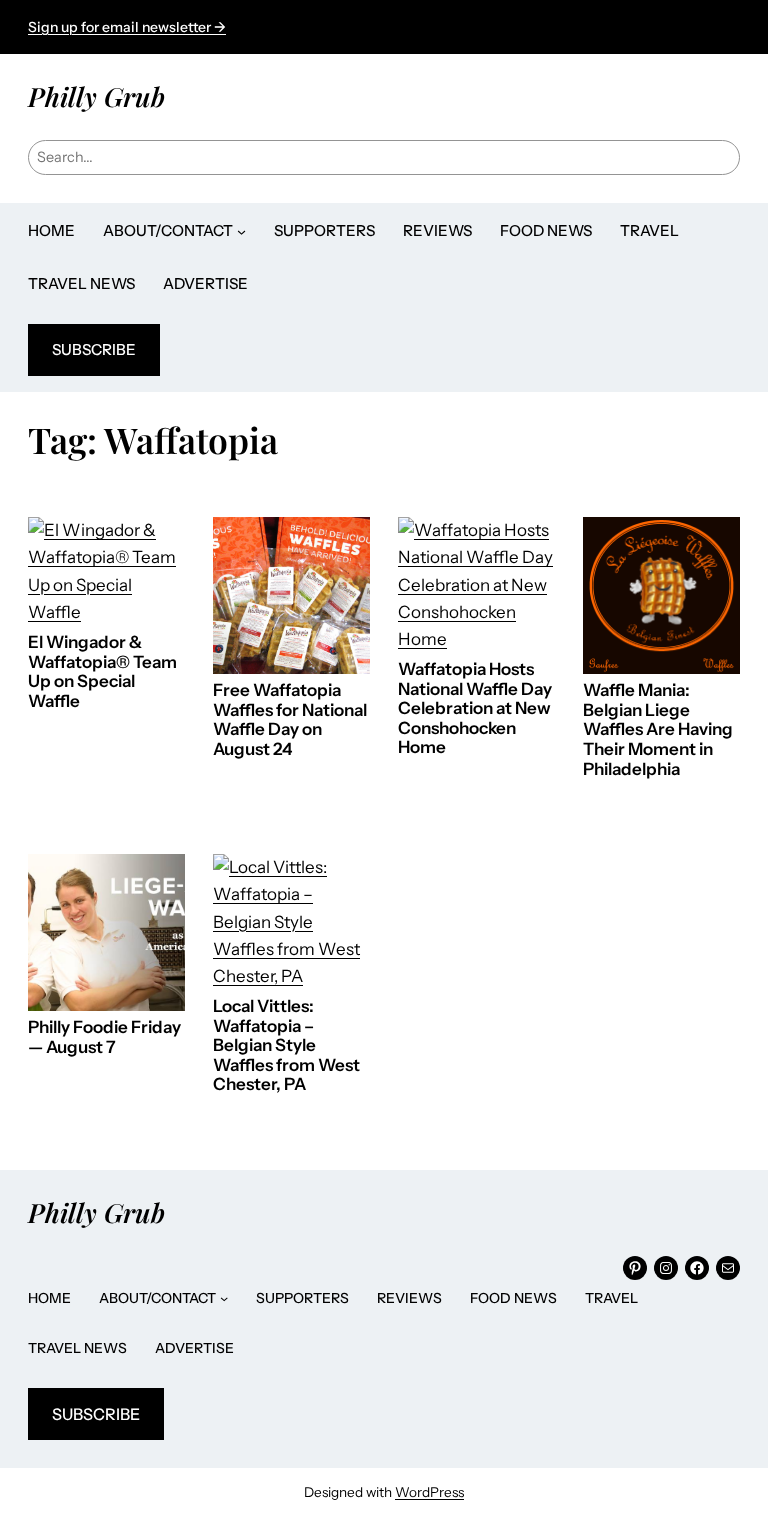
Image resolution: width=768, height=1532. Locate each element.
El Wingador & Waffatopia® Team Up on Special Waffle (102, 672)
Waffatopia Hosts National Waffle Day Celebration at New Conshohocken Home (475, 708)
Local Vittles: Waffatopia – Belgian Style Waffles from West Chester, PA (286, 1045)
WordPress (429, 1492)
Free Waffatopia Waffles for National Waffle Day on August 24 (290, 720)
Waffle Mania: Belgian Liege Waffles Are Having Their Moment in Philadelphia (658, 729)
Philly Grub (96, 96)
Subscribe (94, 349)
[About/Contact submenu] (241, 231)
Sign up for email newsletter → (127, 27)
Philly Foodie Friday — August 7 (104, 1037)
